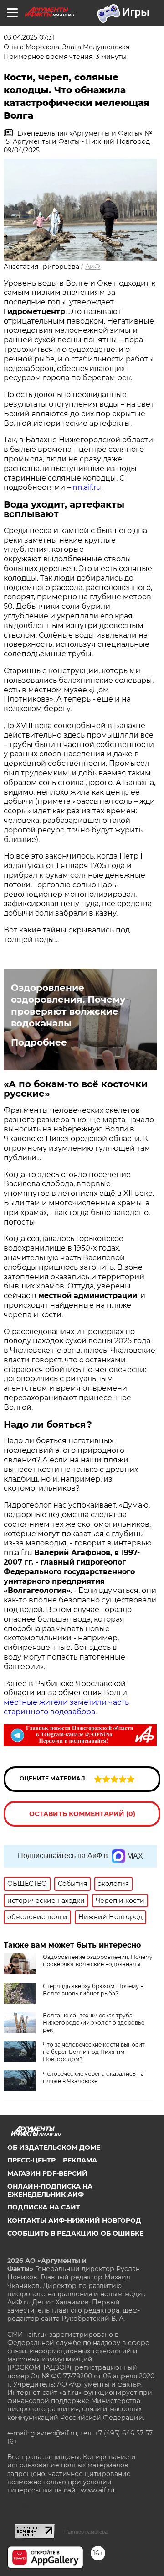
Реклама (80, 2160)
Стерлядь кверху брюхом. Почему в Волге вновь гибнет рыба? (93, 1990)
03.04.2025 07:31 (29, 37)
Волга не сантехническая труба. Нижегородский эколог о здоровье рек (94, 2023)
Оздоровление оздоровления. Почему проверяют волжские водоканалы (68, 1005)
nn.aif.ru (87, 487)
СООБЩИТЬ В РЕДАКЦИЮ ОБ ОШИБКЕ (75, 2233)
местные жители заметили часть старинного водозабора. (66, 1707)
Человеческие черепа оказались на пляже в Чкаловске (93, 2077)
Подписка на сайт (44, 2207)
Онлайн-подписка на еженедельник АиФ (50, 2190)
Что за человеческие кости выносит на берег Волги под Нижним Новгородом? (94, 2052)
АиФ (93, 267)
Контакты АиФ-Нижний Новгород (74, 2220)
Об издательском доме (54, 2147)
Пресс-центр (31, 2160)
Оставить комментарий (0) (82, 1814)
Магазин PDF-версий (47, 2173)
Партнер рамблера (86, 2532)
